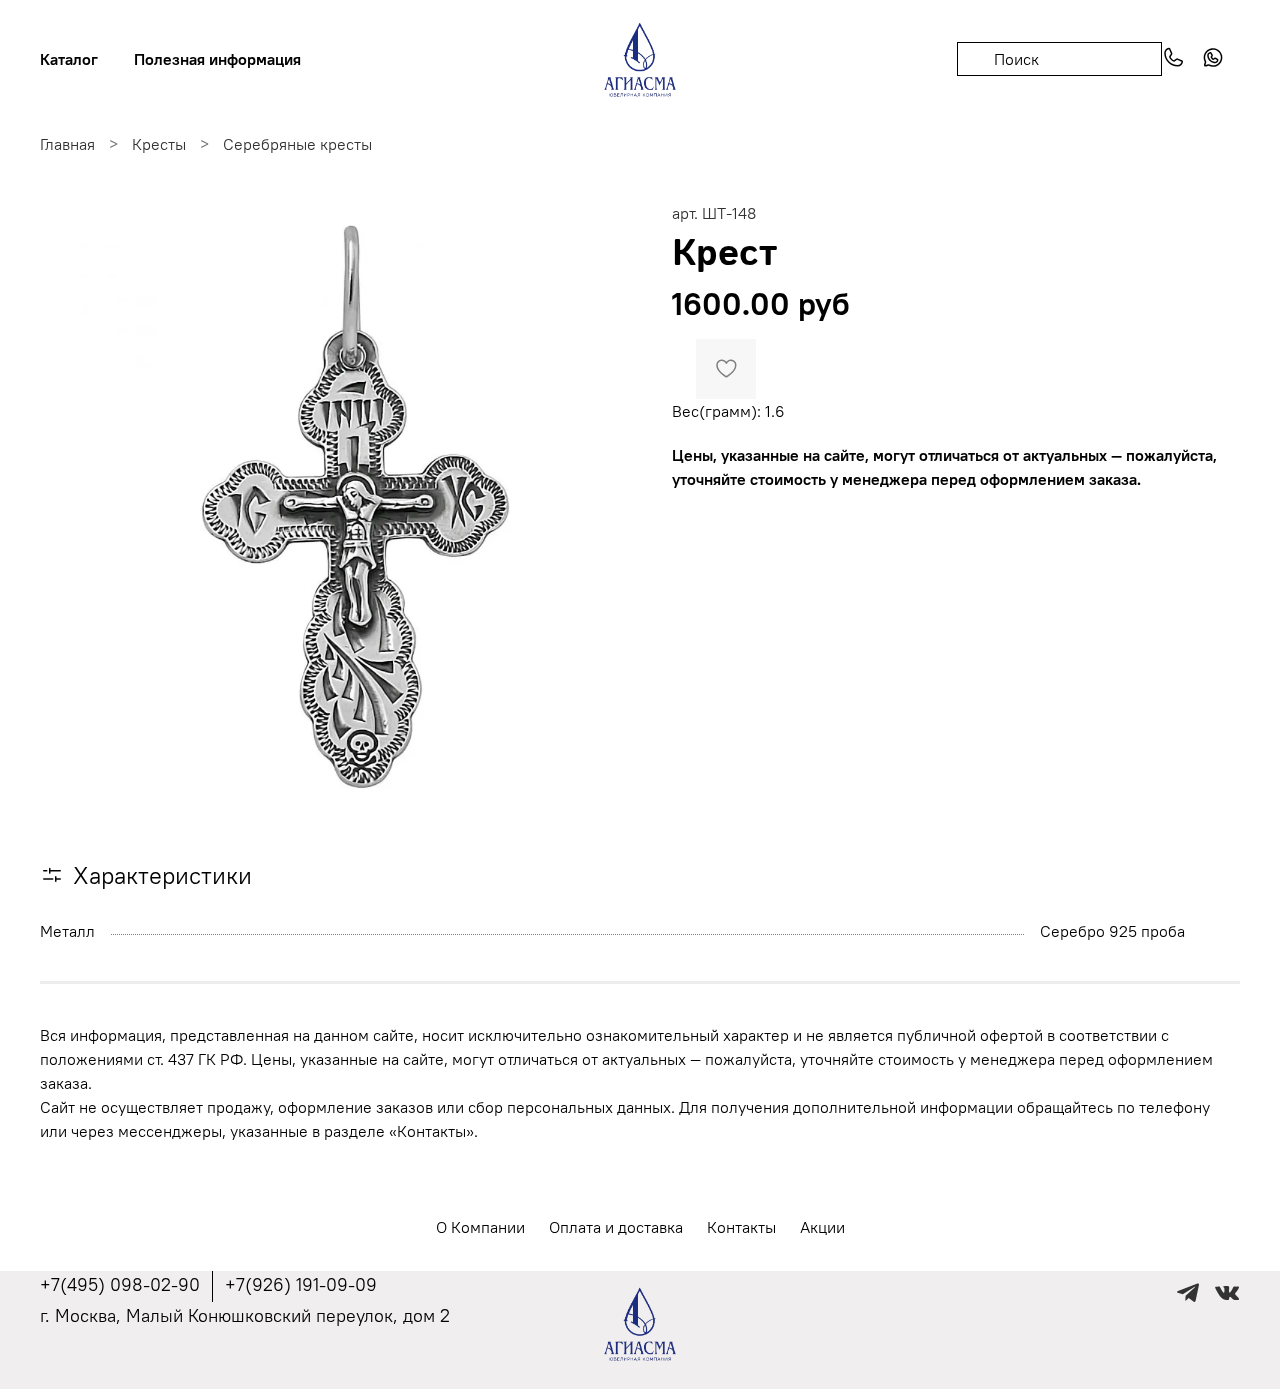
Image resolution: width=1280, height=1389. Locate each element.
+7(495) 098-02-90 (120, 1284)
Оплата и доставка (616, 1227)
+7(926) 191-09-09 (301, 1284)
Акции (822, 1227)
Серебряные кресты (297, 144)
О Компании (480, 1227)
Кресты (159, 144)
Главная (67, 144)
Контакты (741, 1227)
